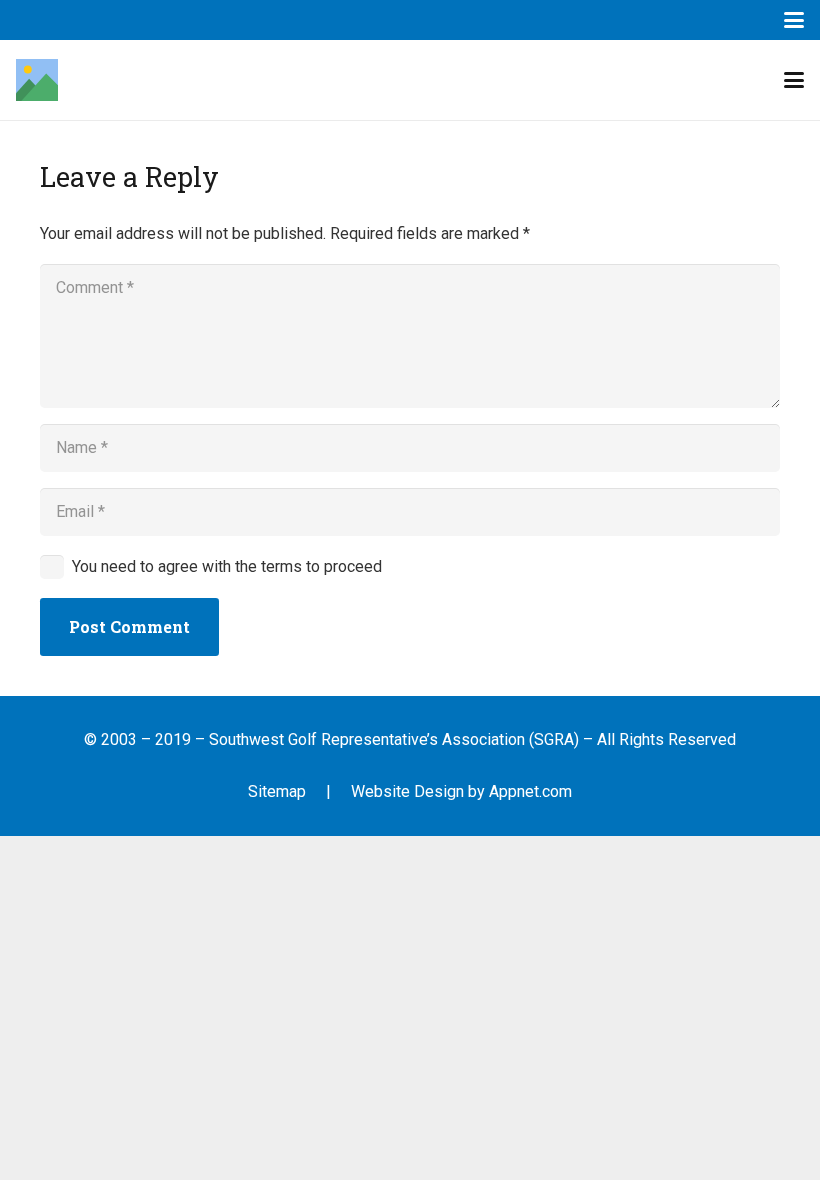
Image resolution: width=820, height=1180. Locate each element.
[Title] (37, 80)
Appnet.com (530, 791)
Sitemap (277, 791)
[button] (794, 20)
